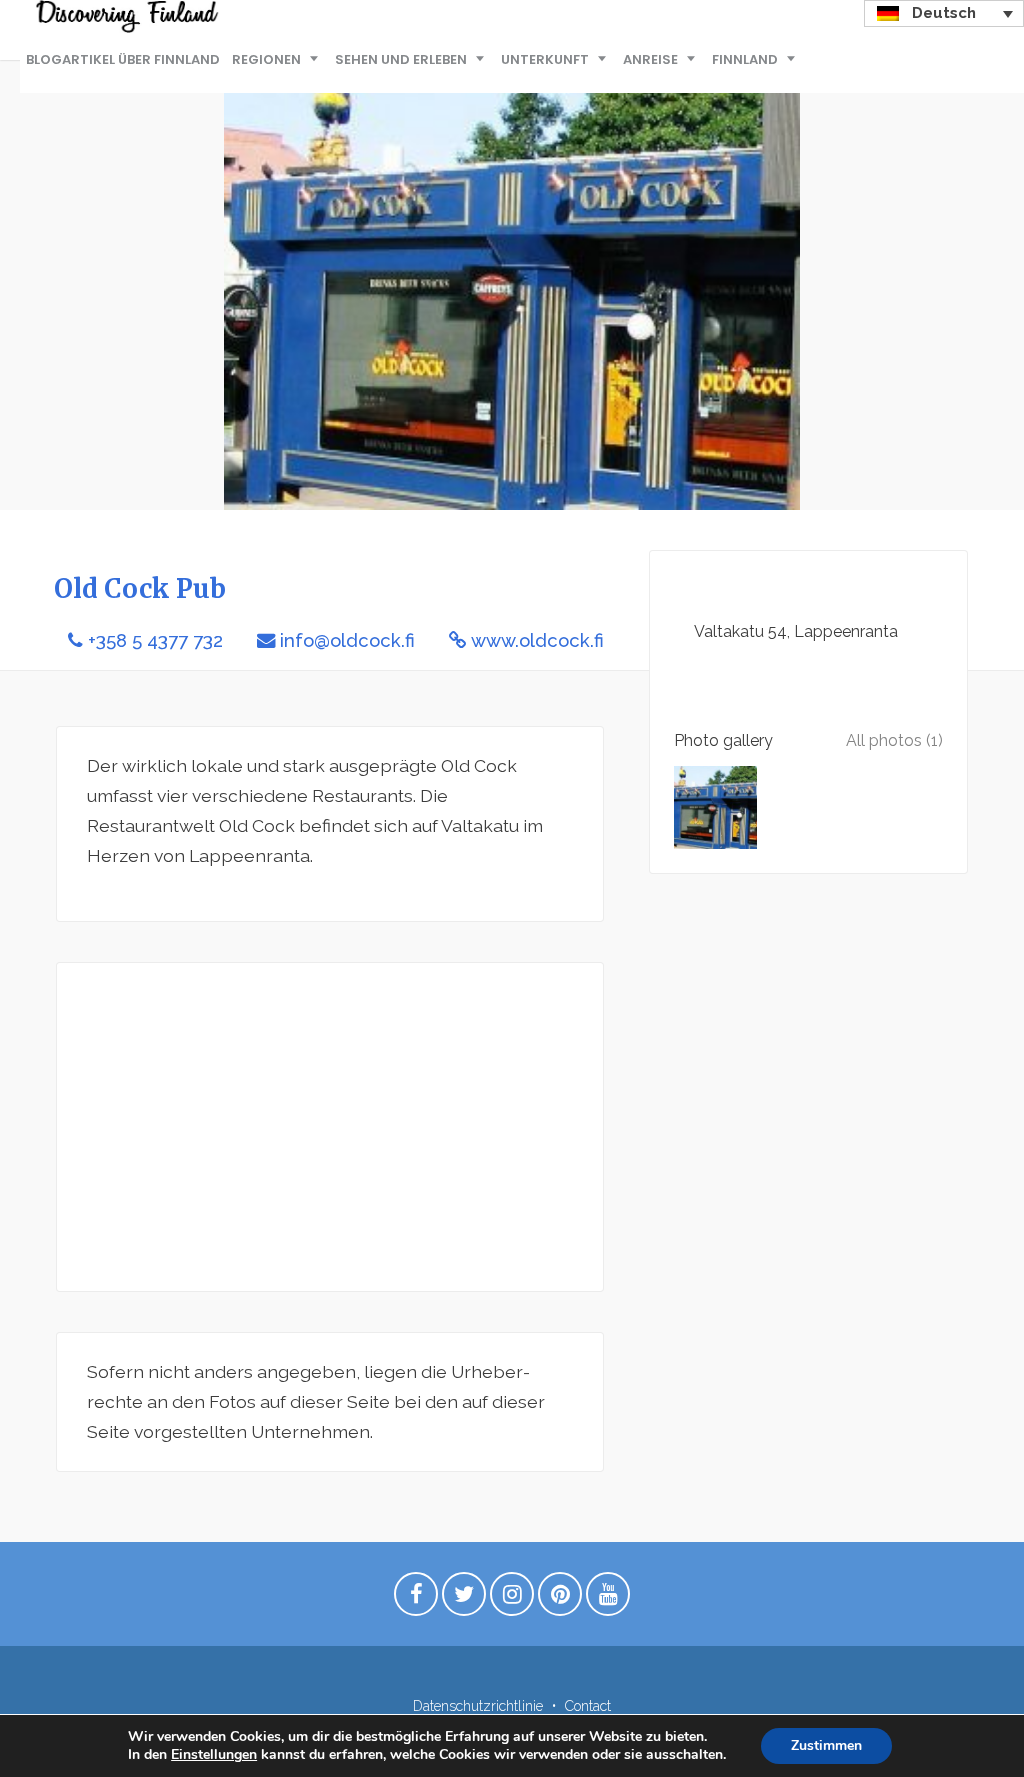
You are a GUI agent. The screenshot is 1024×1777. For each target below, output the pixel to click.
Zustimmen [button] (826, 1745)
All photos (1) (894, 740)
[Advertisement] (330, 1127)
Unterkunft (545, 59)
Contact (588, 1706)
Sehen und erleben (401, 59)
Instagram (512, 1599)
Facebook (416, 1599)
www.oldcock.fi (537, 640)
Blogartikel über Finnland (123, 59)
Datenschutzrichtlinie (478, 1706)
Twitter (464, 1599)
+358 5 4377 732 (155, 640)
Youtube (608, 1599)
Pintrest (560, 1599)
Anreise (650, 59)
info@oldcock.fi (347, 640)
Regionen (266, 59)
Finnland (745, 59)
